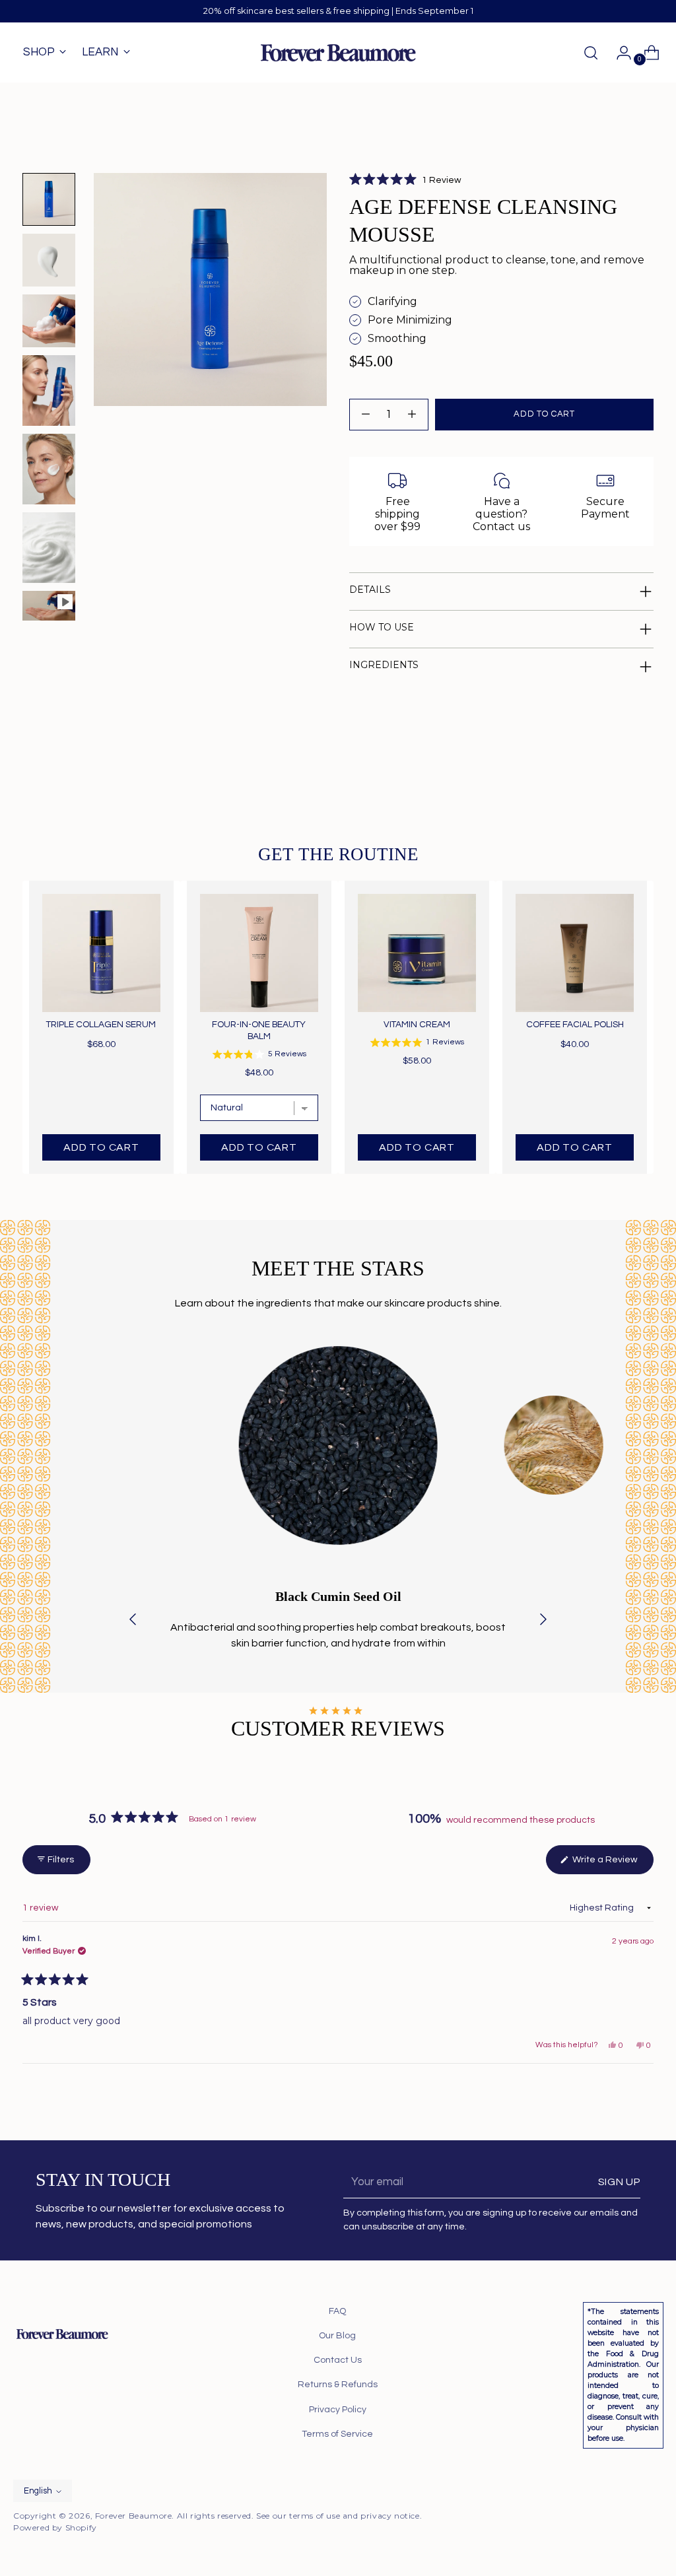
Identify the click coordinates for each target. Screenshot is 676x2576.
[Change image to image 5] (49, 469)
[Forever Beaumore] (338, 53)
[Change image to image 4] (49, 390)
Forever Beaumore (134, 2516)
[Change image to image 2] (49, 260)
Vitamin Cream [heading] (417, 1025)
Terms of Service (337, 2434)
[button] (405, 180)
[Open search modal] (591, 53)
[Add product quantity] (366, 415)
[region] (338, 1027)
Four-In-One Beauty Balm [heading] (259, 1031)
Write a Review (612, 1864)
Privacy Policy (338, 2410)
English (38, 2491)
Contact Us (338, 2360)
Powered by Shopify (55, 2527)
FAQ (337, 2311)
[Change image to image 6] (49, 548)
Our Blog (337, 2336)
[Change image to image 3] (49, 321)
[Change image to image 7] (49, 606)
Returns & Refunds (338, 2385)
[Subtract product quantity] (412, 415)
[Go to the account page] (619, 53)
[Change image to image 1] (49, 199)
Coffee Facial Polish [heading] (575, 1025)
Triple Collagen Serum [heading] (101, 1025)
